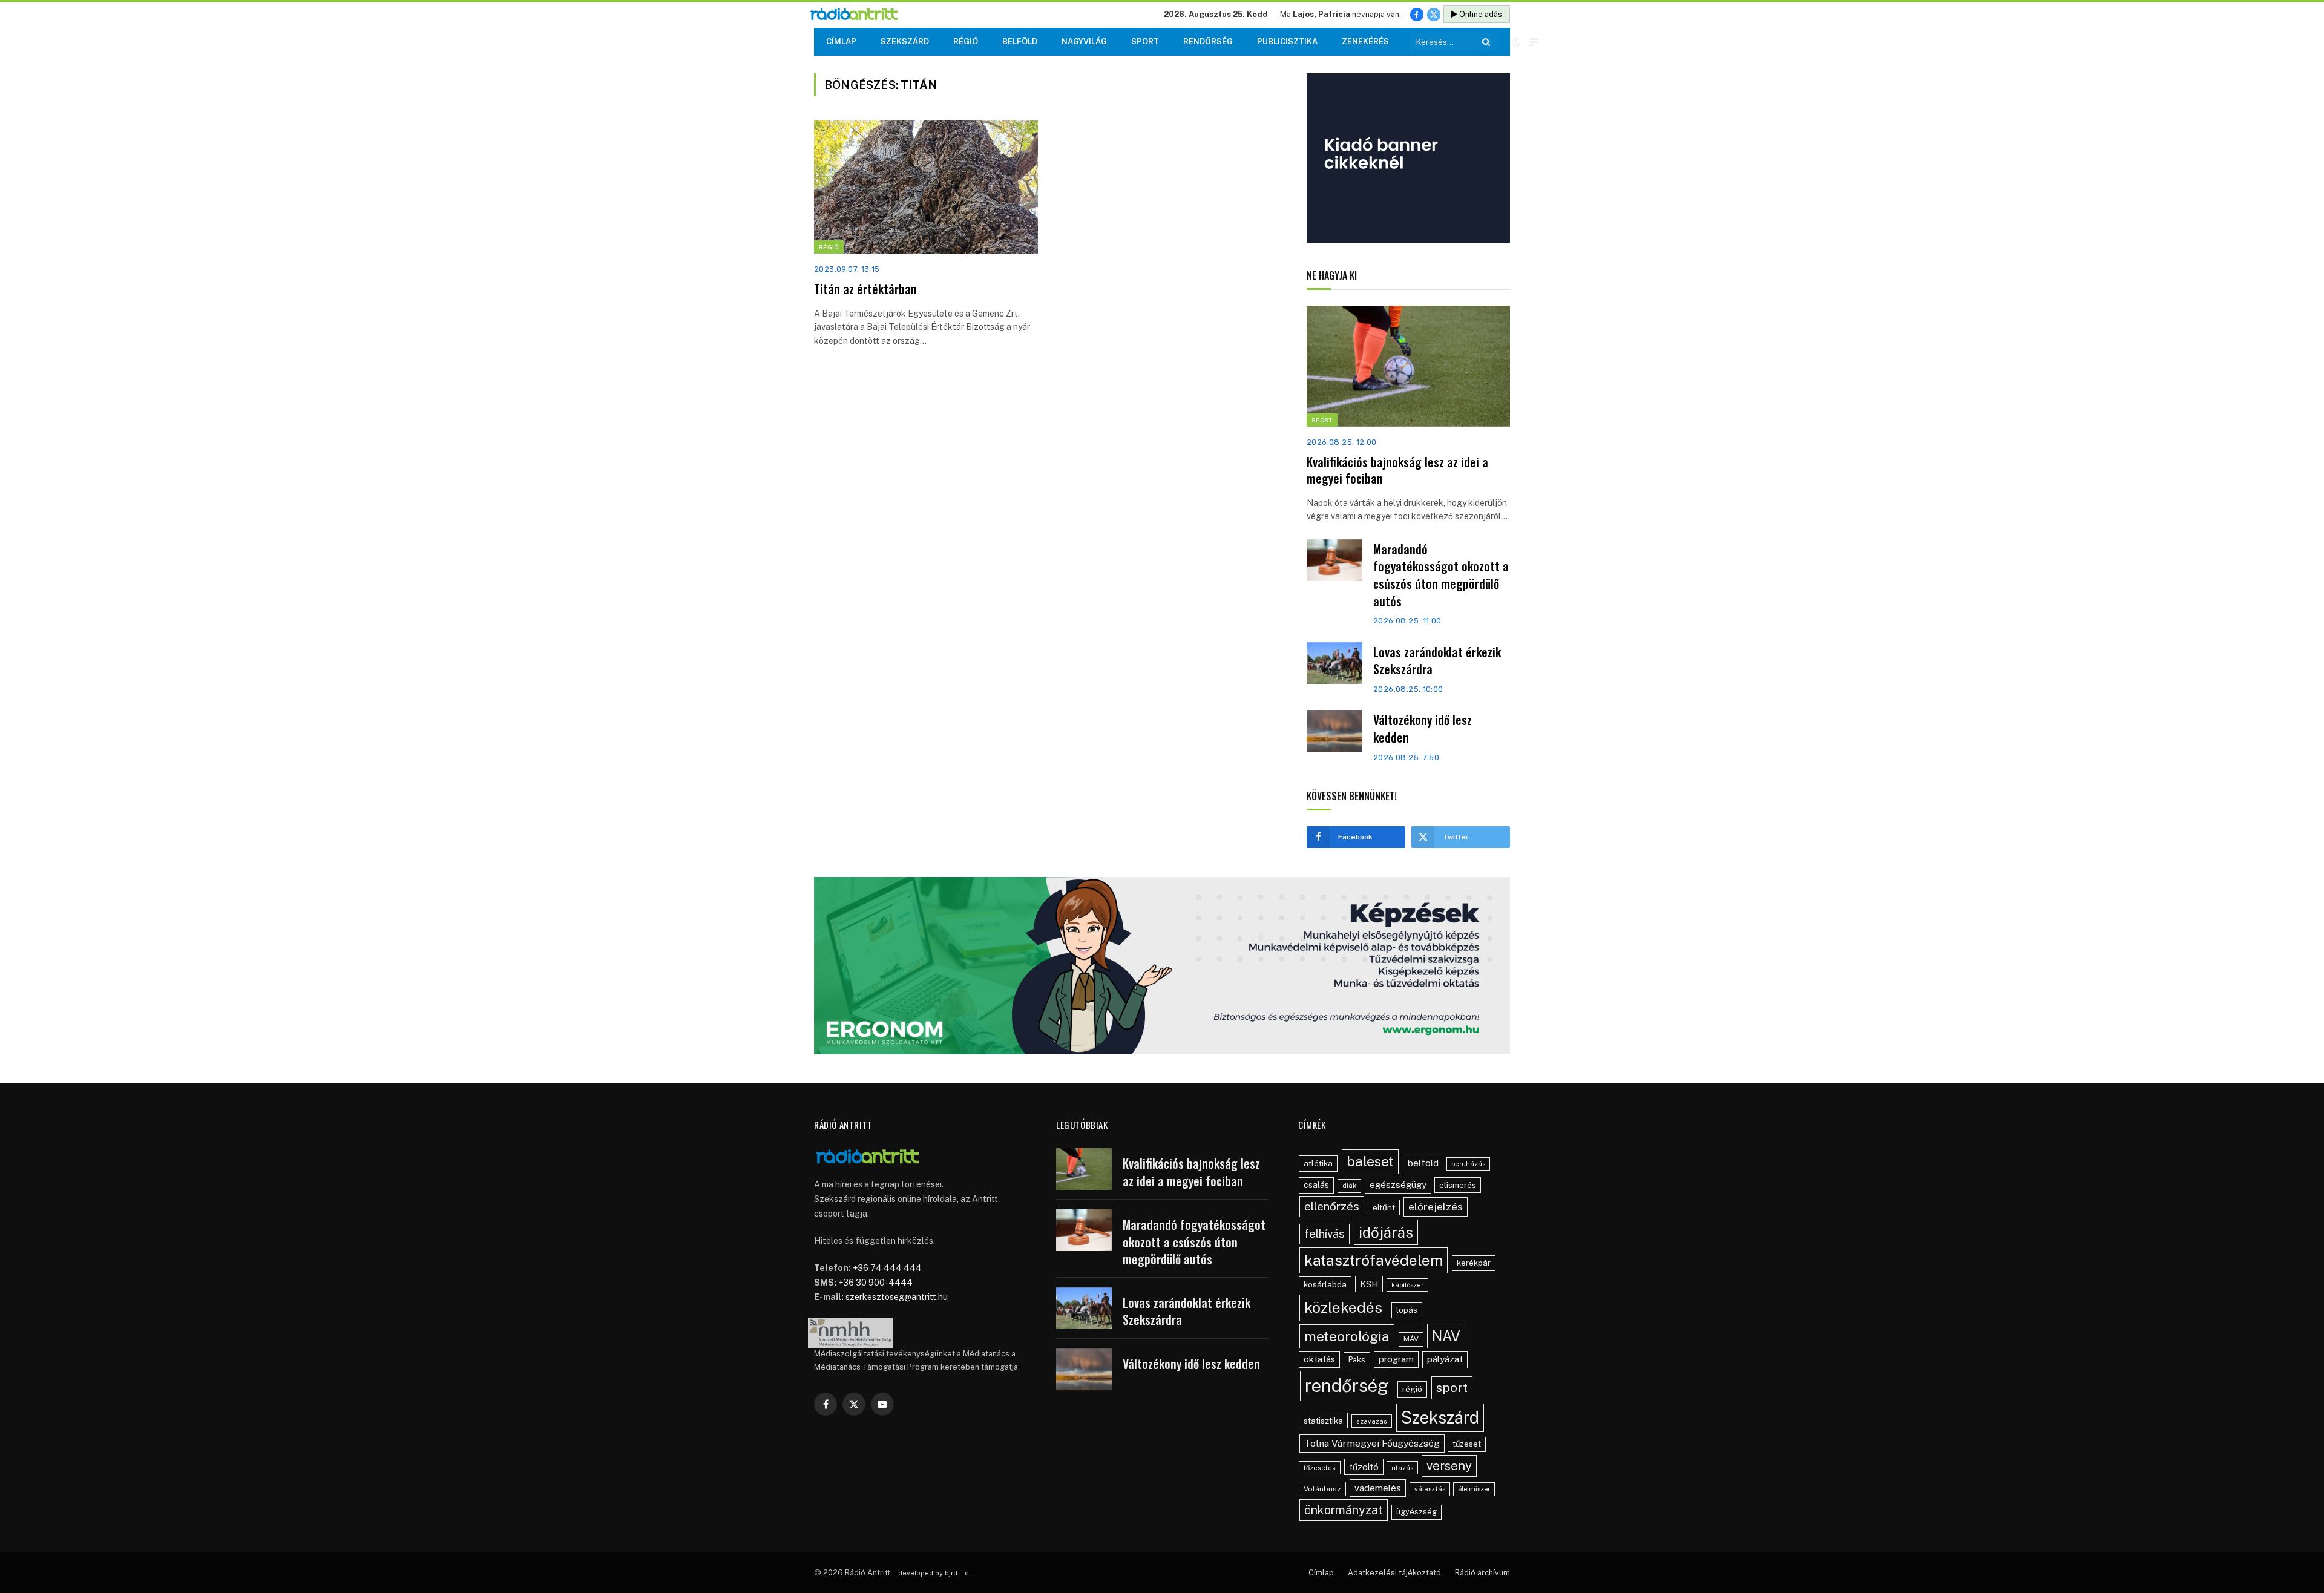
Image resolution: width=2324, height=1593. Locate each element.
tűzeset (1467, 1444)
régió (1412, 1389)
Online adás (1480, 14)
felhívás (1324, 1233)
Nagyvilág (1084, 41)
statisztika (1323, 1421)
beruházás (1468, 1164)
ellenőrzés (1332, 1206)
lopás (1407, 1310)
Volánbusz (1322, 1489)
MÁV (1411, 1339)
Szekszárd (905, 41)
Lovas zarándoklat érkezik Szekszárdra (1437, 661)
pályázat (1445, 1359)
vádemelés (1378, 1488)
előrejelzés (1436, 1207)
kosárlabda (1325, 1284)
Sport (1145, 41)
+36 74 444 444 (887, 1268)
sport (1452, 1388)
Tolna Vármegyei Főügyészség (1372, 1443)
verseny (1449, 1466)
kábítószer (1407, 1285)
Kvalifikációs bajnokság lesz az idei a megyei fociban (1397, 470)
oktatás (1319, 1359)
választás (1430, 1489)
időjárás (1386, 1232)
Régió (966, 41)
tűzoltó (1364, 1467)
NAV (1446, 1336)
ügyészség (1416, 1512)
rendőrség (1347, 1386)
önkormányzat (1344, 1510)
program (1396, 1359)
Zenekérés (1365, 41)
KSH (1369, 1284)
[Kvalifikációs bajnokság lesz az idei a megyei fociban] (1408, 366)
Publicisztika (1287, 41)
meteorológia (1347, 1336)
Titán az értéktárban (865, 289)
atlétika (1318, 1163)
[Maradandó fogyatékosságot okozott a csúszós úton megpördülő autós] (1334, 560)
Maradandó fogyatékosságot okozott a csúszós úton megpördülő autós (1441, 575)
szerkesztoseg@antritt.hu (897, 1297)
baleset (1370, 1161)
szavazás (1372, 1421)
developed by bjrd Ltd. (934, 1573)
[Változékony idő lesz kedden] (1334, 731)
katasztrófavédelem (1374, 1260)
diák (1349, 1186)
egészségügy (1398, 1185)
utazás (1402, 1468)
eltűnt (1384, 1207)
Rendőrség (1208, 41)
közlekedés (1343, 1307)
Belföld (1020, 41)
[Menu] (1533, 42)
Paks (1357, 1360)
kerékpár (1474, 1263)
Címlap (841, 41)
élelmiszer (1474, 1489)
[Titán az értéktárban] (926, 187)
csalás (1316, 1185)
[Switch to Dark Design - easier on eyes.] (1516, 42)
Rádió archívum (1482, 1573)
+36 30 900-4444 (875, 1283)
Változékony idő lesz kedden (1423, 728)
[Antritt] (859, 15)
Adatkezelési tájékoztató (1394, 1573)
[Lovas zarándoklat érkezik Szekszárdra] (1334, 663)
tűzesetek (1320, 1468)
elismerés (1458, 1185)
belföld (1423, 1163)
